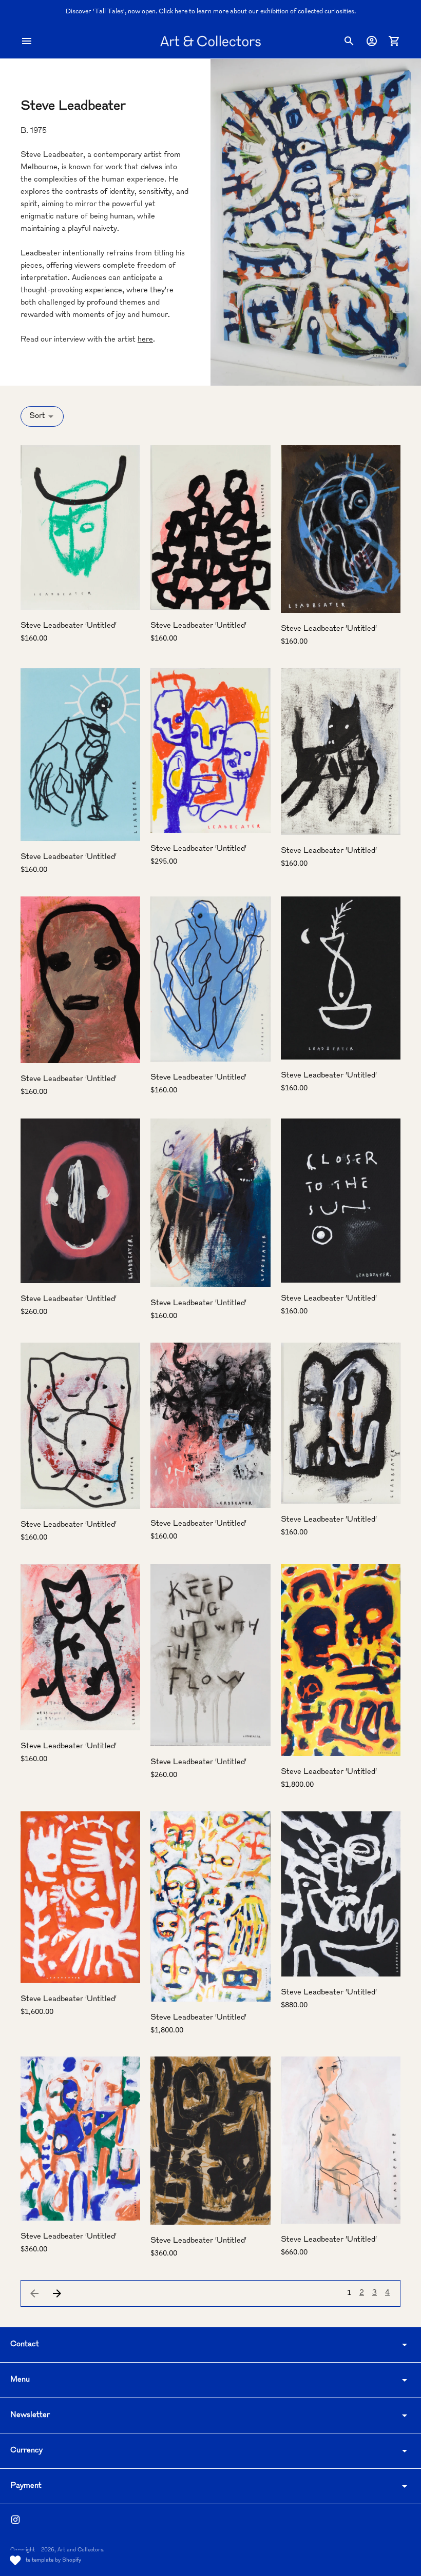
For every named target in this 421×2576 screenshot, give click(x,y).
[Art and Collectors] (210, 41)
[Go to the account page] (372, 41)
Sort (37, 416)
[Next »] (57, 2293)
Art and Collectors (80, 2550)
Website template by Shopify (46, 2560)
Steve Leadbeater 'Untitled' (69, 626)
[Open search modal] (349, 41)
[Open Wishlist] (15, 2561)
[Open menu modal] (27, 41)
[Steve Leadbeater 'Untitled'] (80, 527)
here (145, 340)
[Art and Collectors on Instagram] (15, 2520)
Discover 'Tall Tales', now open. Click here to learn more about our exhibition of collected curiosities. (211, 12)
